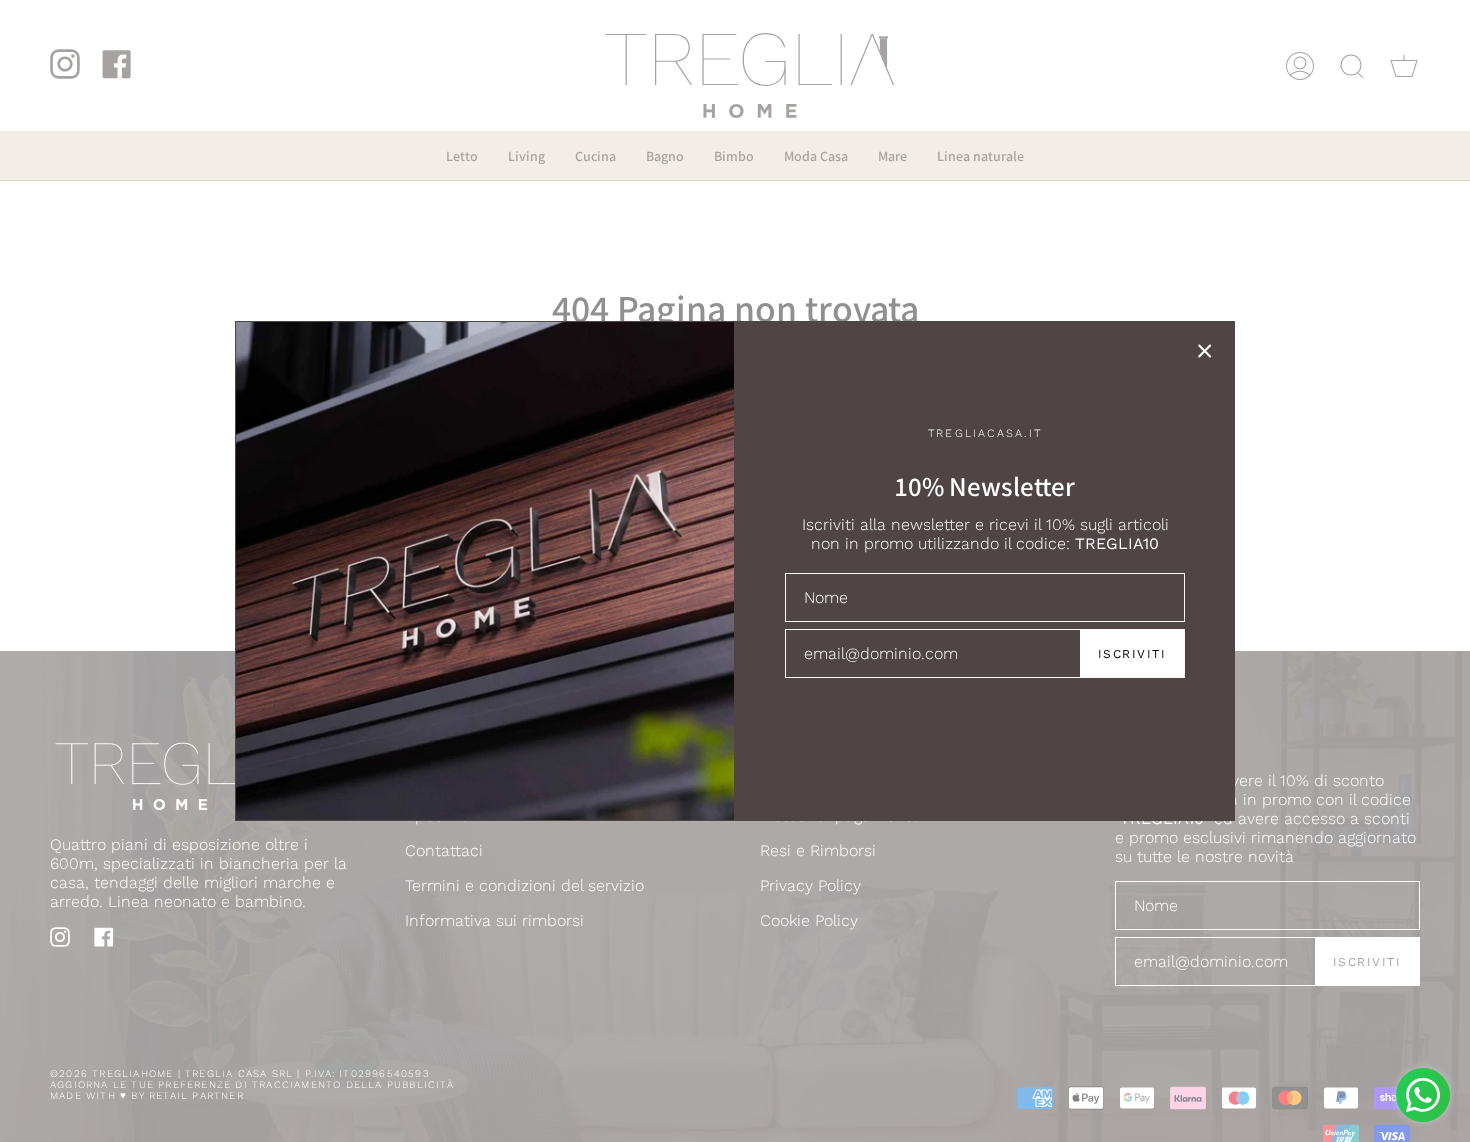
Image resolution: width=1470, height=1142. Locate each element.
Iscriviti (1132, 654)
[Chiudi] (1205, 351)
